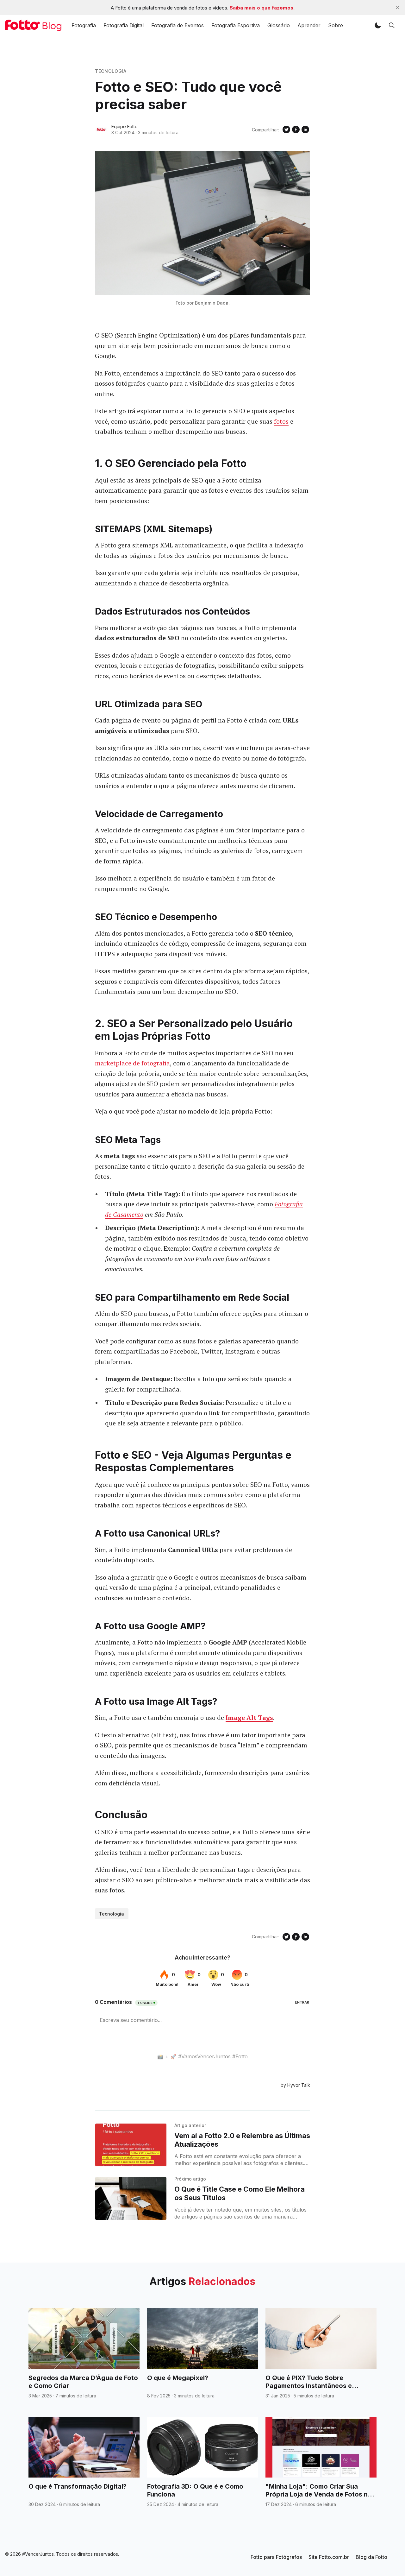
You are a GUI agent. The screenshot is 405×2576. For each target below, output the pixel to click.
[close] (397, 8)
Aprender (309, 25)
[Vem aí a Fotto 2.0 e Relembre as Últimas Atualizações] (131, 2145)
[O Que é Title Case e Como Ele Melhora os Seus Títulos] (131, 2198)
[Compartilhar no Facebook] (296, 129)
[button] (378, 25)
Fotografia (84, 25)
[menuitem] (276, 2557)
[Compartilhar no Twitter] (286, 129)
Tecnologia (111, 71)
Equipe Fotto (125, 126)
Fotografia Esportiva (236, 25)
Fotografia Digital (124, 25)
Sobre (336, 25)
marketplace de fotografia (132, 1063)
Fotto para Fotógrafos (276, 2557)
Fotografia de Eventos (178, 25)
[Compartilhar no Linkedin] (305, 129)
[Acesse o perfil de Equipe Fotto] (101, 129)
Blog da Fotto (371, 2557)
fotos (281, 421)
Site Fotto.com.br (329, 2557)
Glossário (279, 25)
